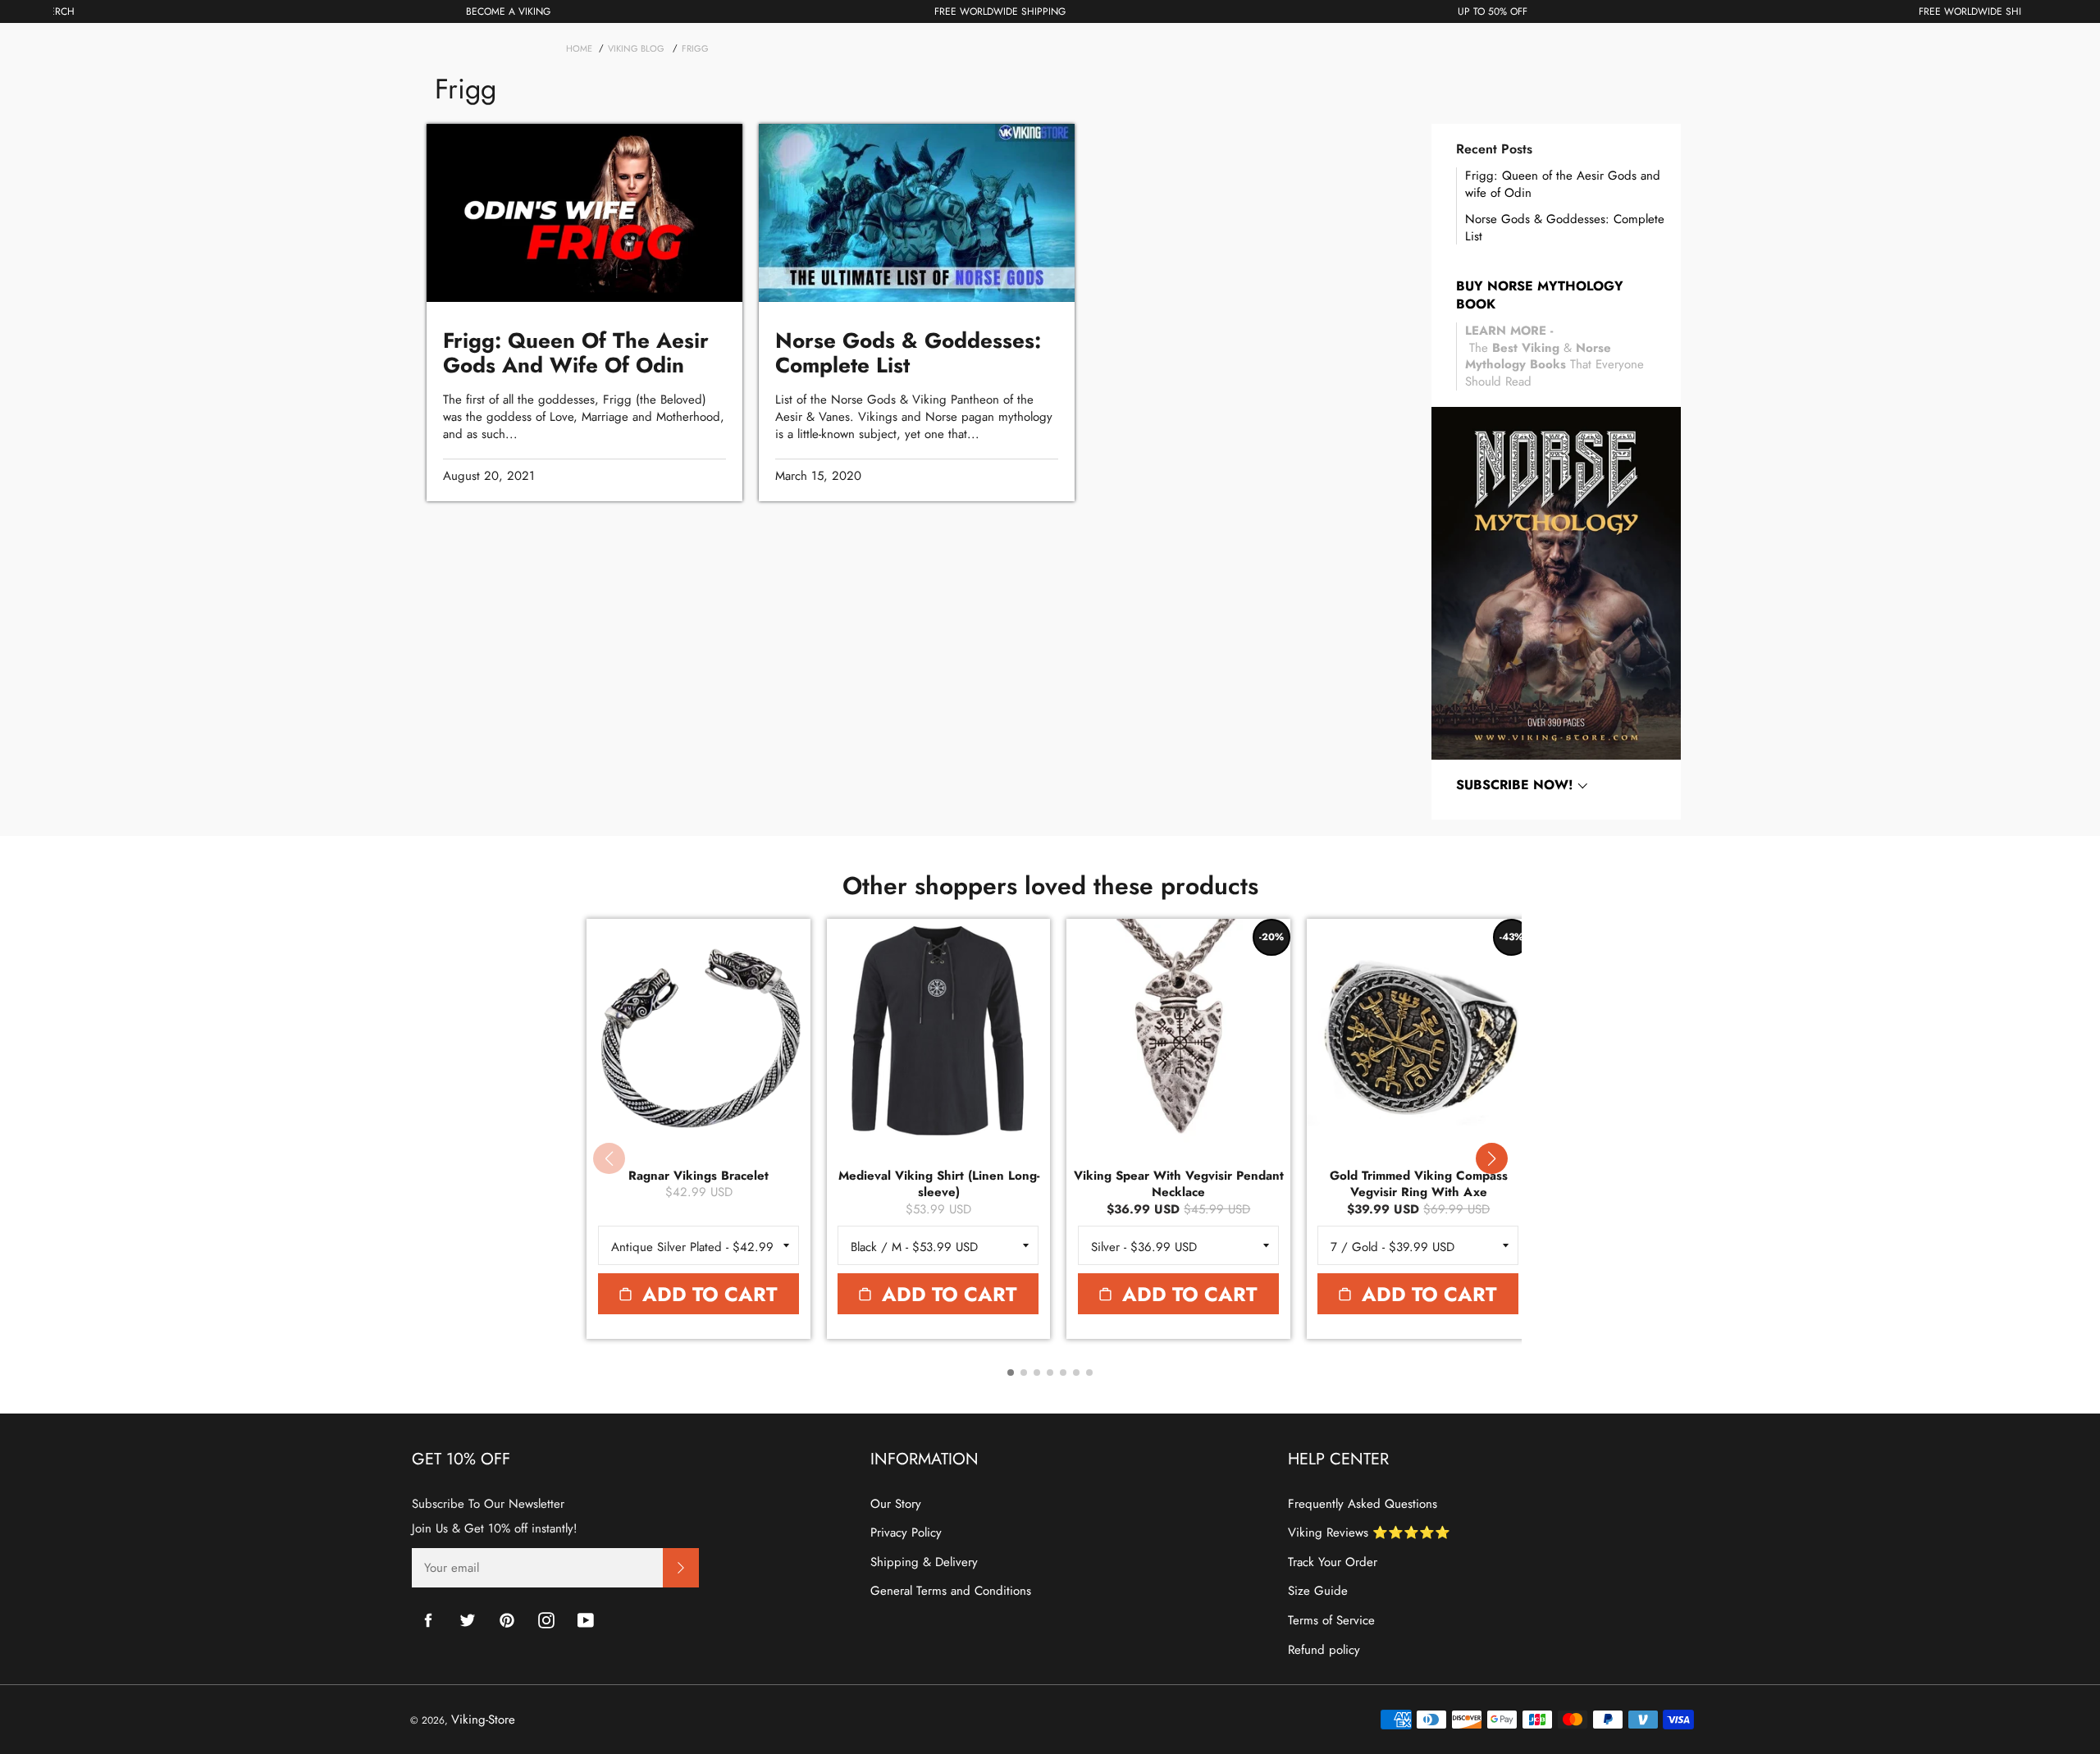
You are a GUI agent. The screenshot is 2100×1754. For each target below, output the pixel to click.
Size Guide (1318, 1591)
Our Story (896, 1504)
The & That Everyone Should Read (1554, 356)
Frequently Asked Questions (1363, 1504)
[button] (1491, 1158)
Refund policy (1324, 1650)
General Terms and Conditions (951, 1591)
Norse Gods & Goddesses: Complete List (1565, 228)
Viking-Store (483, 1720)
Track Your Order (1333, 1562)
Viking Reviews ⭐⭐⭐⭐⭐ (1369, 1532)
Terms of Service (1331, 1620)
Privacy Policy (906, 1532)
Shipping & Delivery (924, 1562)
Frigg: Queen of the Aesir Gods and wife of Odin (1563, 184)
